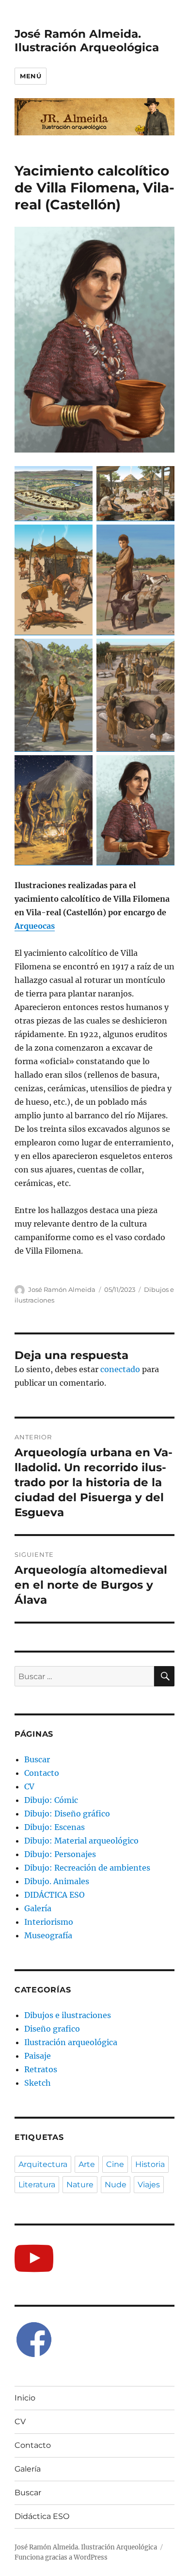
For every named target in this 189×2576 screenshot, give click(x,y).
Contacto (42, 1773)
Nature (80, 2185)
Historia (150, 2164)
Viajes (149, 2185)
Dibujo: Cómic (51, 1800)
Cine (115, 2164)
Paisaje (38, 2056)
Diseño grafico (52, 2029)
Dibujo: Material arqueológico (81, 1841)
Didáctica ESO (42, 2516)
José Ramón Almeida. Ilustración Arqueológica (87, 41)
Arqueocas (35, 926)
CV (29, 1786)
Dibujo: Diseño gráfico (67, 1814)
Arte (87, 2164)
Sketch (38, 2083)
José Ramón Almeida (62, 1289)
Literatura (37, 2185)
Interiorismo (49, 1922)
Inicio (25, 2398)
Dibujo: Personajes (60, 1854)
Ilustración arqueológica (71, 2042)
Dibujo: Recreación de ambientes (87, 1868)
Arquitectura (43, 2164)
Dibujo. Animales (57, 1881)
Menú (31, 76)
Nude (116, 2185)
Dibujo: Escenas (55, 1827)
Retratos (41, 2069)
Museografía (48, 1935)
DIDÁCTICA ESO (55, 1895)
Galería (38, 1908)
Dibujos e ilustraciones (68, 2015)
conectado (120, 1369)
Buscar (37, 1759)
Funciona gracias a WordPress (61, 2557)
